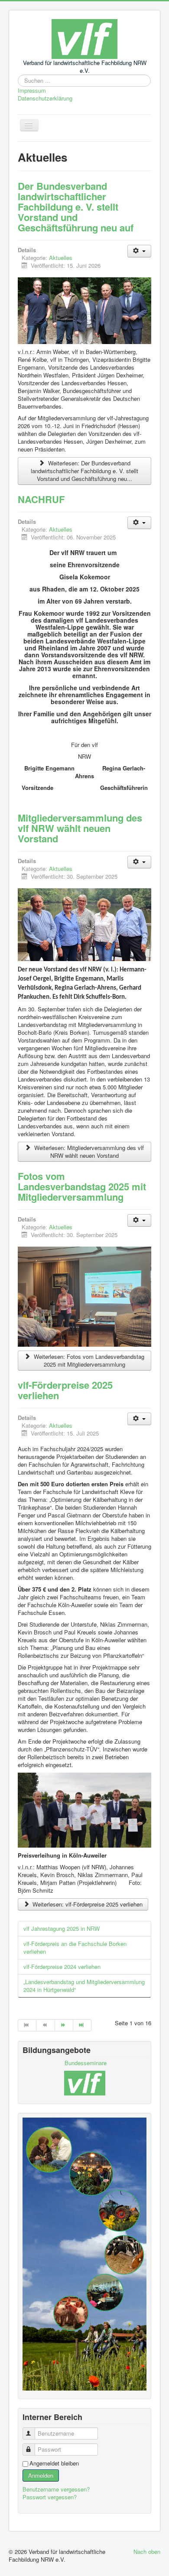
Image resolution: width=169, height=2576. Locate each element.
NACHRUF (41, 499)
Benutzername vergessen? (56, 2489)
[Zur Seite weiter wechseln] (64, 2025)
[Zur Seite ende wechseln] (82, 2025)
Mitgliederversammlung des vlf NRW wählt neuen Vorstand (80, 828)
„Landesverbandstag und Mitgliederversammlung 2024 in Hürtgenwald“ (84, 1986)
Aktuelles (61, 258)
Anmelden (41, 2475)
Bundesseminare (86, 2063)
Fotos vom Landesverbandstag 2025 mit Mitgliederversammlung (82, 1186)
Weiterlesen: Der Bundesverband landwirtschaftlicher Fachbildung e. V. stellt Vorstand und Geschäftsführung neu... (84, 471)
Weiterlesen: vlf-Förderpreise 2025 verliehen (87, 1904)
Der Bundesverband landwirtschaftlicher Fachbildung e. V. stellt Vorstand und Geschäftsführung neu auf (76, 207)
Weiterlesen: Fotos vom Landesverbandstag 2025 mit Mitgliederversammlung (88, 1360)
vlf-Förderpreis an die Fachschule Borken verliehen (75, 1947)
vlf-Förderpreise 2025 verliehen (65, 1390)
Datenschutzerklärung (45, 98)
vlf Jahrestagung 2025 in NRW (62, 1928)
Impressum (32, 91)
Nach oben (147, 2552)
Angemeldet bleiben (54, 2463)
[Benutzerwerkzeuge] (139, 251)
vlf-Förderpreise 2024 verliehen (62, 1967)
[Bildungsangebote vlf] (85, 2082)
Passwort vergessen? (50, 2497)
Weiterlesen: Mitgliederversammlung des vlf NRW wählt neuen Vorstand (88, 1152)
